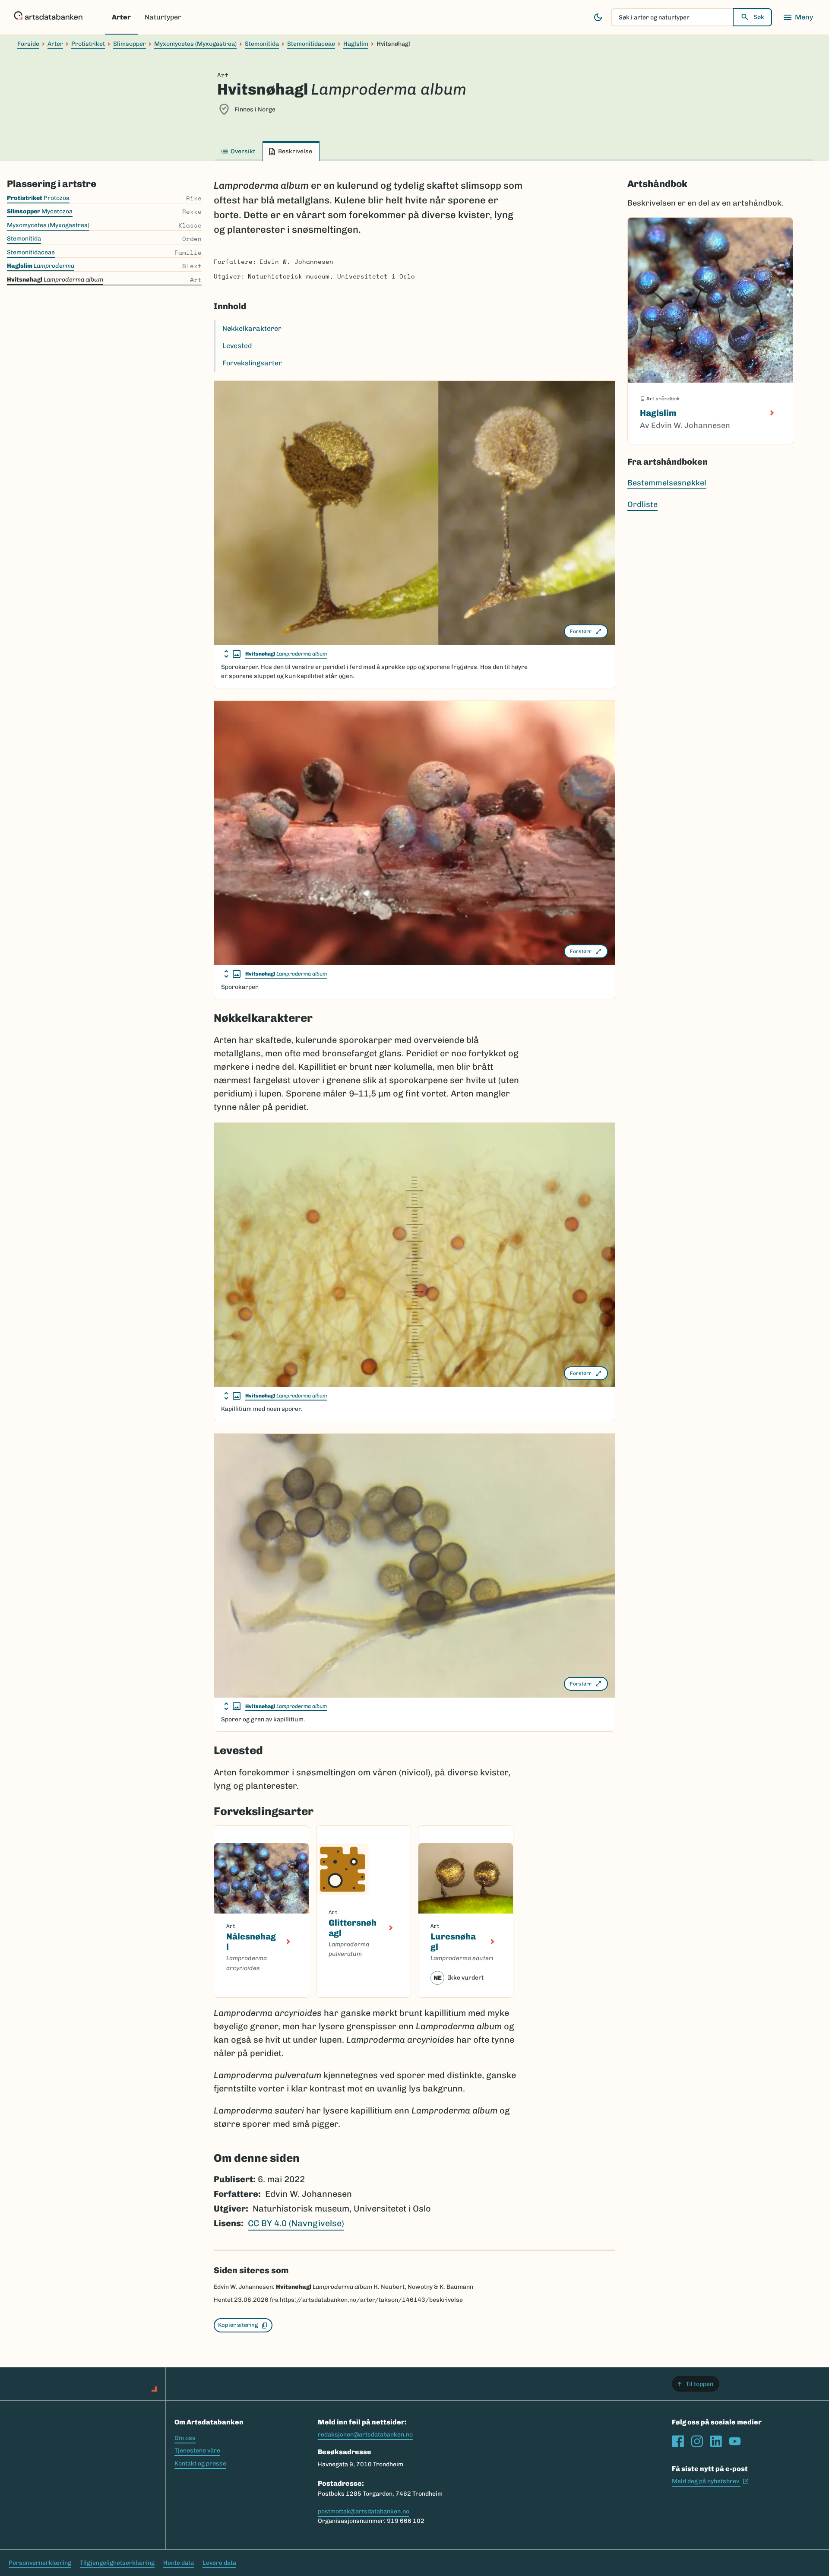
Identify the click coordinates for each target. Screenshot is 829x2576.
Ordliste (642, 504)
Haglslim (356, 44)
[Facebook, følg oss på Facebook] (678, 2441)
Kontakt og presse (200, 2464)
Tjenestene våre (197, 2451)
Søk (759, 17)
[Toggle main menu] (798, 17)
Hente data (179, 2563)
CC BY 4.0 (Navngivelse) (296, 2223)
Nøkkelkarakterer (252, 328)
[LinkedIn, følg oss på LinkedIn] (716, 2441)
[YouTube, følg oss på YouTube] (735, 2441)
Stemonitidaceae (311, 44)
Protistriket (88, 44)
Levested (237, 346)
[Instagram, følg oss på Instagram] (697, 2441)
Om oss (185, 2438)
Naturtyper (163, 17)
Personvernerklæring (40, 2563)
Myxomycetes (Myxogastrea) (195, 44)
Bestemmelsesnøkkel (667, 483)
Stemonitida (262, 44)
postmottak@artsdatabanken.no (364, 2511)
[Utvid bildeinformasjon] (232, 654)
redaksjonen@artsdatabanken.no (365, 2435)
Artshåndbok (657, 184)
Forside (28, 44)
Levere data (219, 2563)
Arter (121, 17)
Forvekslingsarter (252, 363)
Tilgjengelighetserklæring (117, 2563)
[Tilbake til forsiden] (48, 17)
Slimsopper (130, 44)
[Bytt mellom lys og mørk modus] (598, 17)
